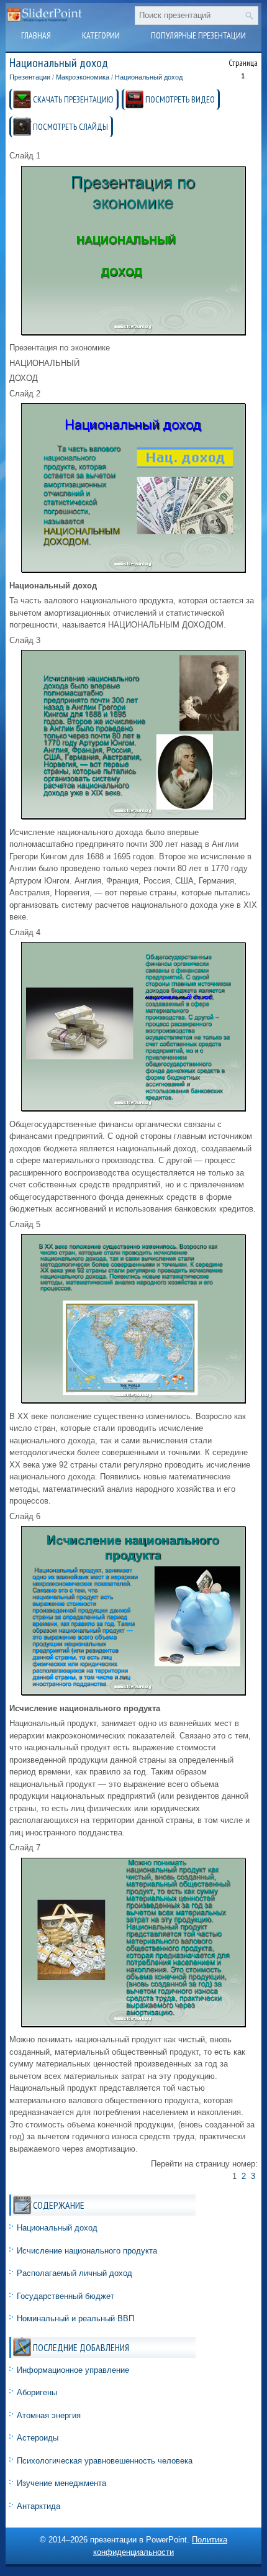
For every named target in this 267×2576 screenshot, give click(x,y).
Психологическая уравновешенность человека (105, 2461)
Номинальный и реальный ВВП (75, 2318)
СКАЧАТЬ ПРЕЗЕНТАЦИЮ (73, 99)
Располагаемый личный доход (75, 2273)
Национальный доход (149, 77)
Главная (36, 35)
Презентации (30, 77)
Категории (101, 35)
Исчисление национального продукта (87, 2251)
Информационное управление (73, 2370)
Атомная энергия (49, 2415)
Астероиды (38, 2438)
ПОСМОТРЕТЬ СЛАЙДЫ (70, 127)
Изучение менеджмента (61, 2483)
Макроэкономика (83, 77)
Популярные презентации (198, 35)
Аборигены (37, 2392)
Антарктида (38, 2506)
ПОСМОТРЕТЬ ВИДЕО (180, 99)
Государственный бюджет (66, 2296)
